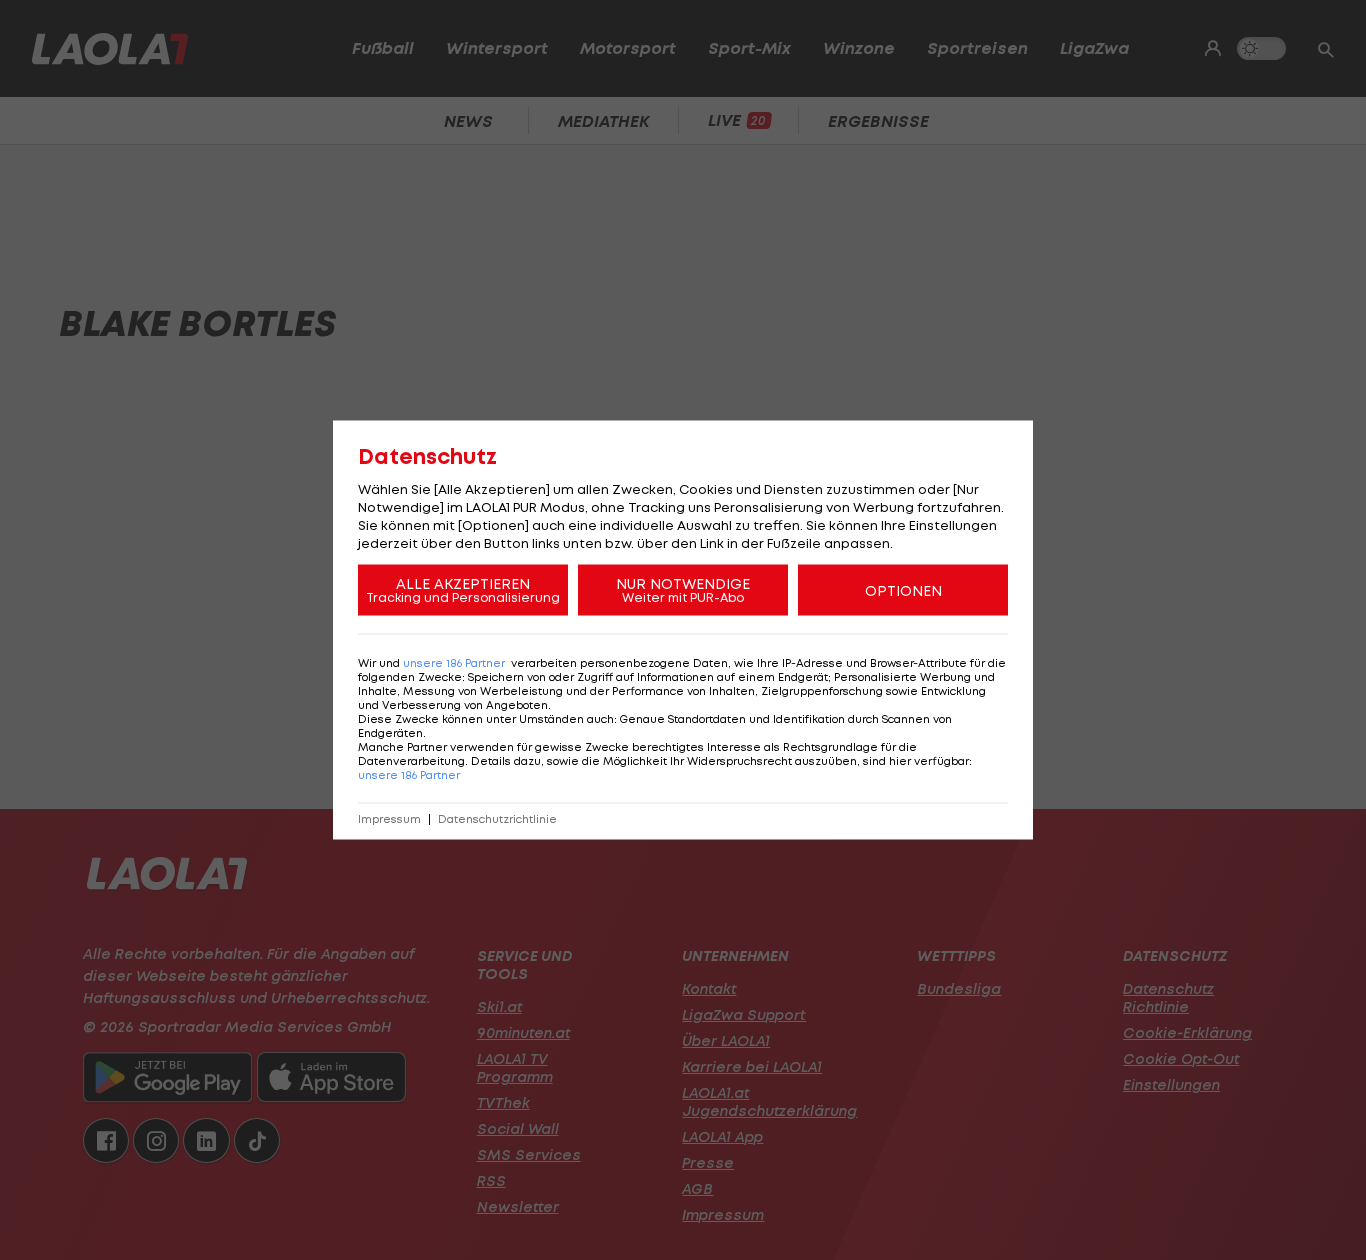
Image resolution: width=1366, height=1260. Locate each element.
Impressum (389, 819)
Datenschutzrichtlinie (497, 819)
